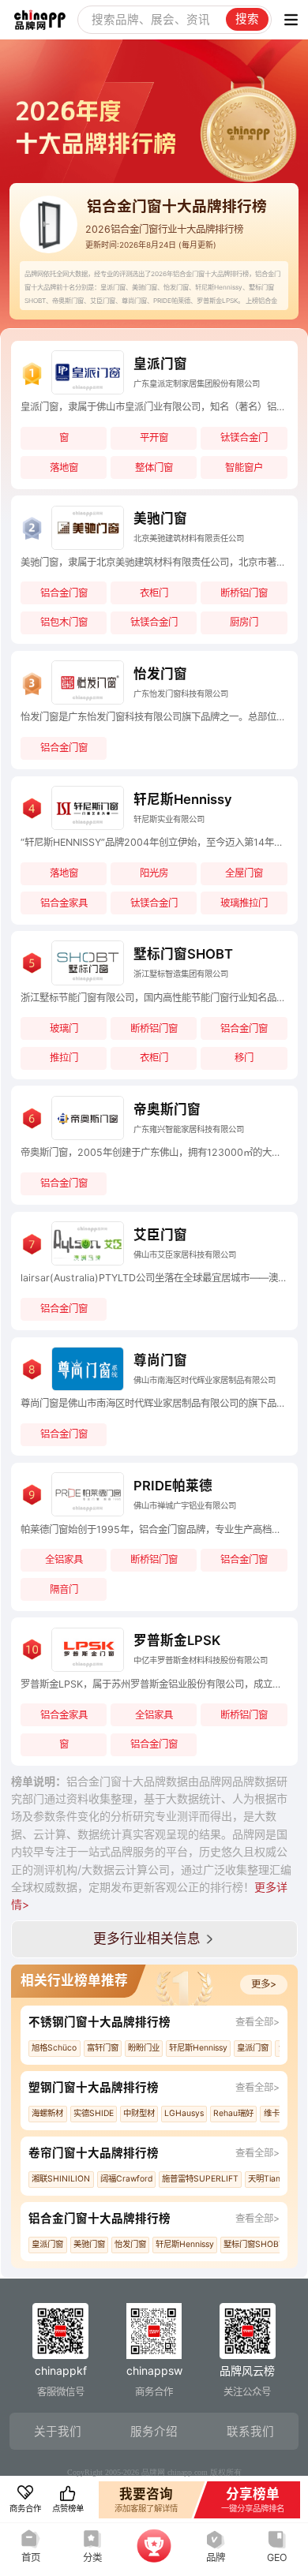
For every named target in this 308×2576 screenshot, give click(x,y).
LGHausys (184, 2113)
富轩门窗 (103, 2048)
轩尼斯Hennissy (198, 2048)
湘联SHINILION (61, 2179)
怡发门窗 (130, 2244)
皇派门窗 (253, 2048)
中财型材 (139, 2113)
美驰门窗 (89, 2244)
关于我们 (58, 2432)
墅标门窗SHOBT (254, 2244)
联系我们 (250, 2432)
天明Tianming (273, 2179)
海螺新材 (47, 2113)
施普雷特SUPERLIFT (200, 2179)
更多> (264, 1984)
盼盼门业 (144, 2048)
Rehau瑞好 (233, 2113)
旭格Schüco (54, 2048)
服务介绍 (154, 2432)
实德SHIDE (94, 2113)
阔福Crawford (126, 2179)
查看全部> (257, 2022)
